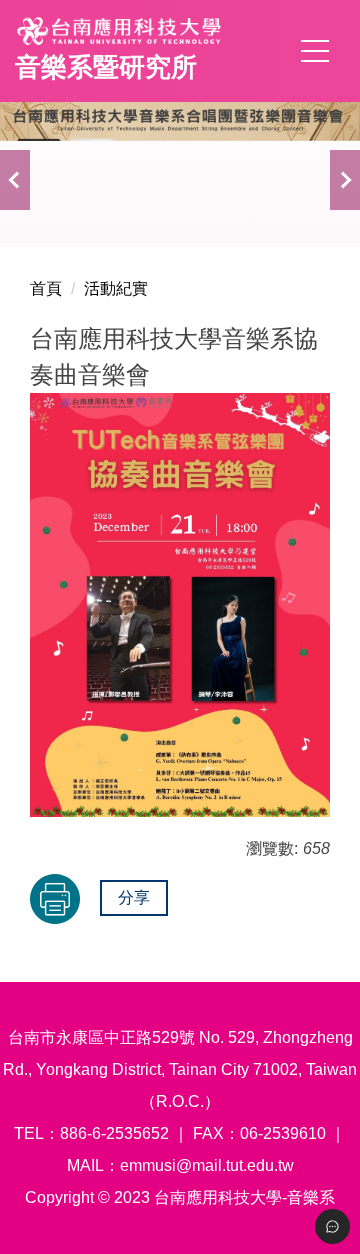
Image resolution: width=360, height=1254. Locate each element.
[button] (15, 180)
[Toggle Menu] (332, 1226)
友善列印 (55, 899)
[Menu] (315, 51)
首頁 (46, 288)
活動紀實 (116, 288)
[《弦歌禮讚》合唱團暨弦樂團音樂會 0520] (180, 159)
